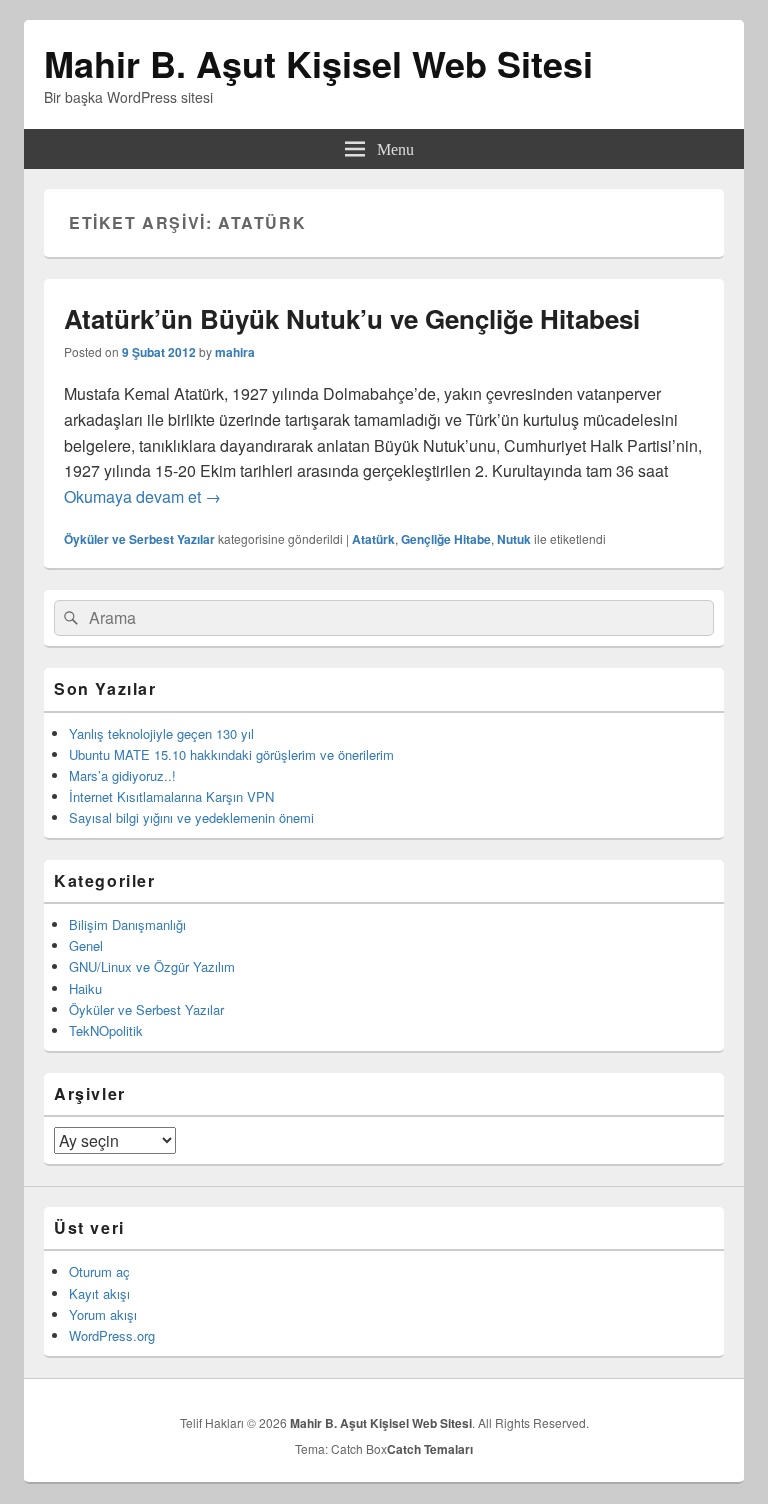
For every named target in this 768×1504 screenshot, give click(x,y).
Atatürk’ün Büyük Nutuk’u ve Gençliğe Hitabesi (352, 318)
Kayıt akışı (99, 1293)
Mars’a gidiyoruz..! (122, 775)
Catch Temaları (430, 1449)
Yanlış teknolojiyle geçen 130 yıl (161, 733)
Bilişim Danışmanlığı (127, 924)
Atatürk (373, 539)
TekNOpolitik (106, 1030)
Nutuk (514, 539)
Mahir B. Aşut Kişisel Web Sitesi (318, 63)
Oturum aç (99, 1271)
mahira (235, 352)
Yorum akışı (103, 1314)
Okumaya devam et (142, 496)
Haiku (85, 988)
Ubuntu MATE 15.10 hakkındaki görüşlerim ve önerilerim (231, 754)
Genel (86, 945)
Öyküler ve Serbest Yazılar (139, 539)
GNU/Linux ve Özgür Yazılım (152, 966)
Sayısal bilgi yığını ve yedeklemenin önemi (191, 817)
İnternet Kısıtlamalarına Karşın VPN (171, 796)
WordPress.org (112, 1335)
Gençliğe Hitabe (446, 539)
